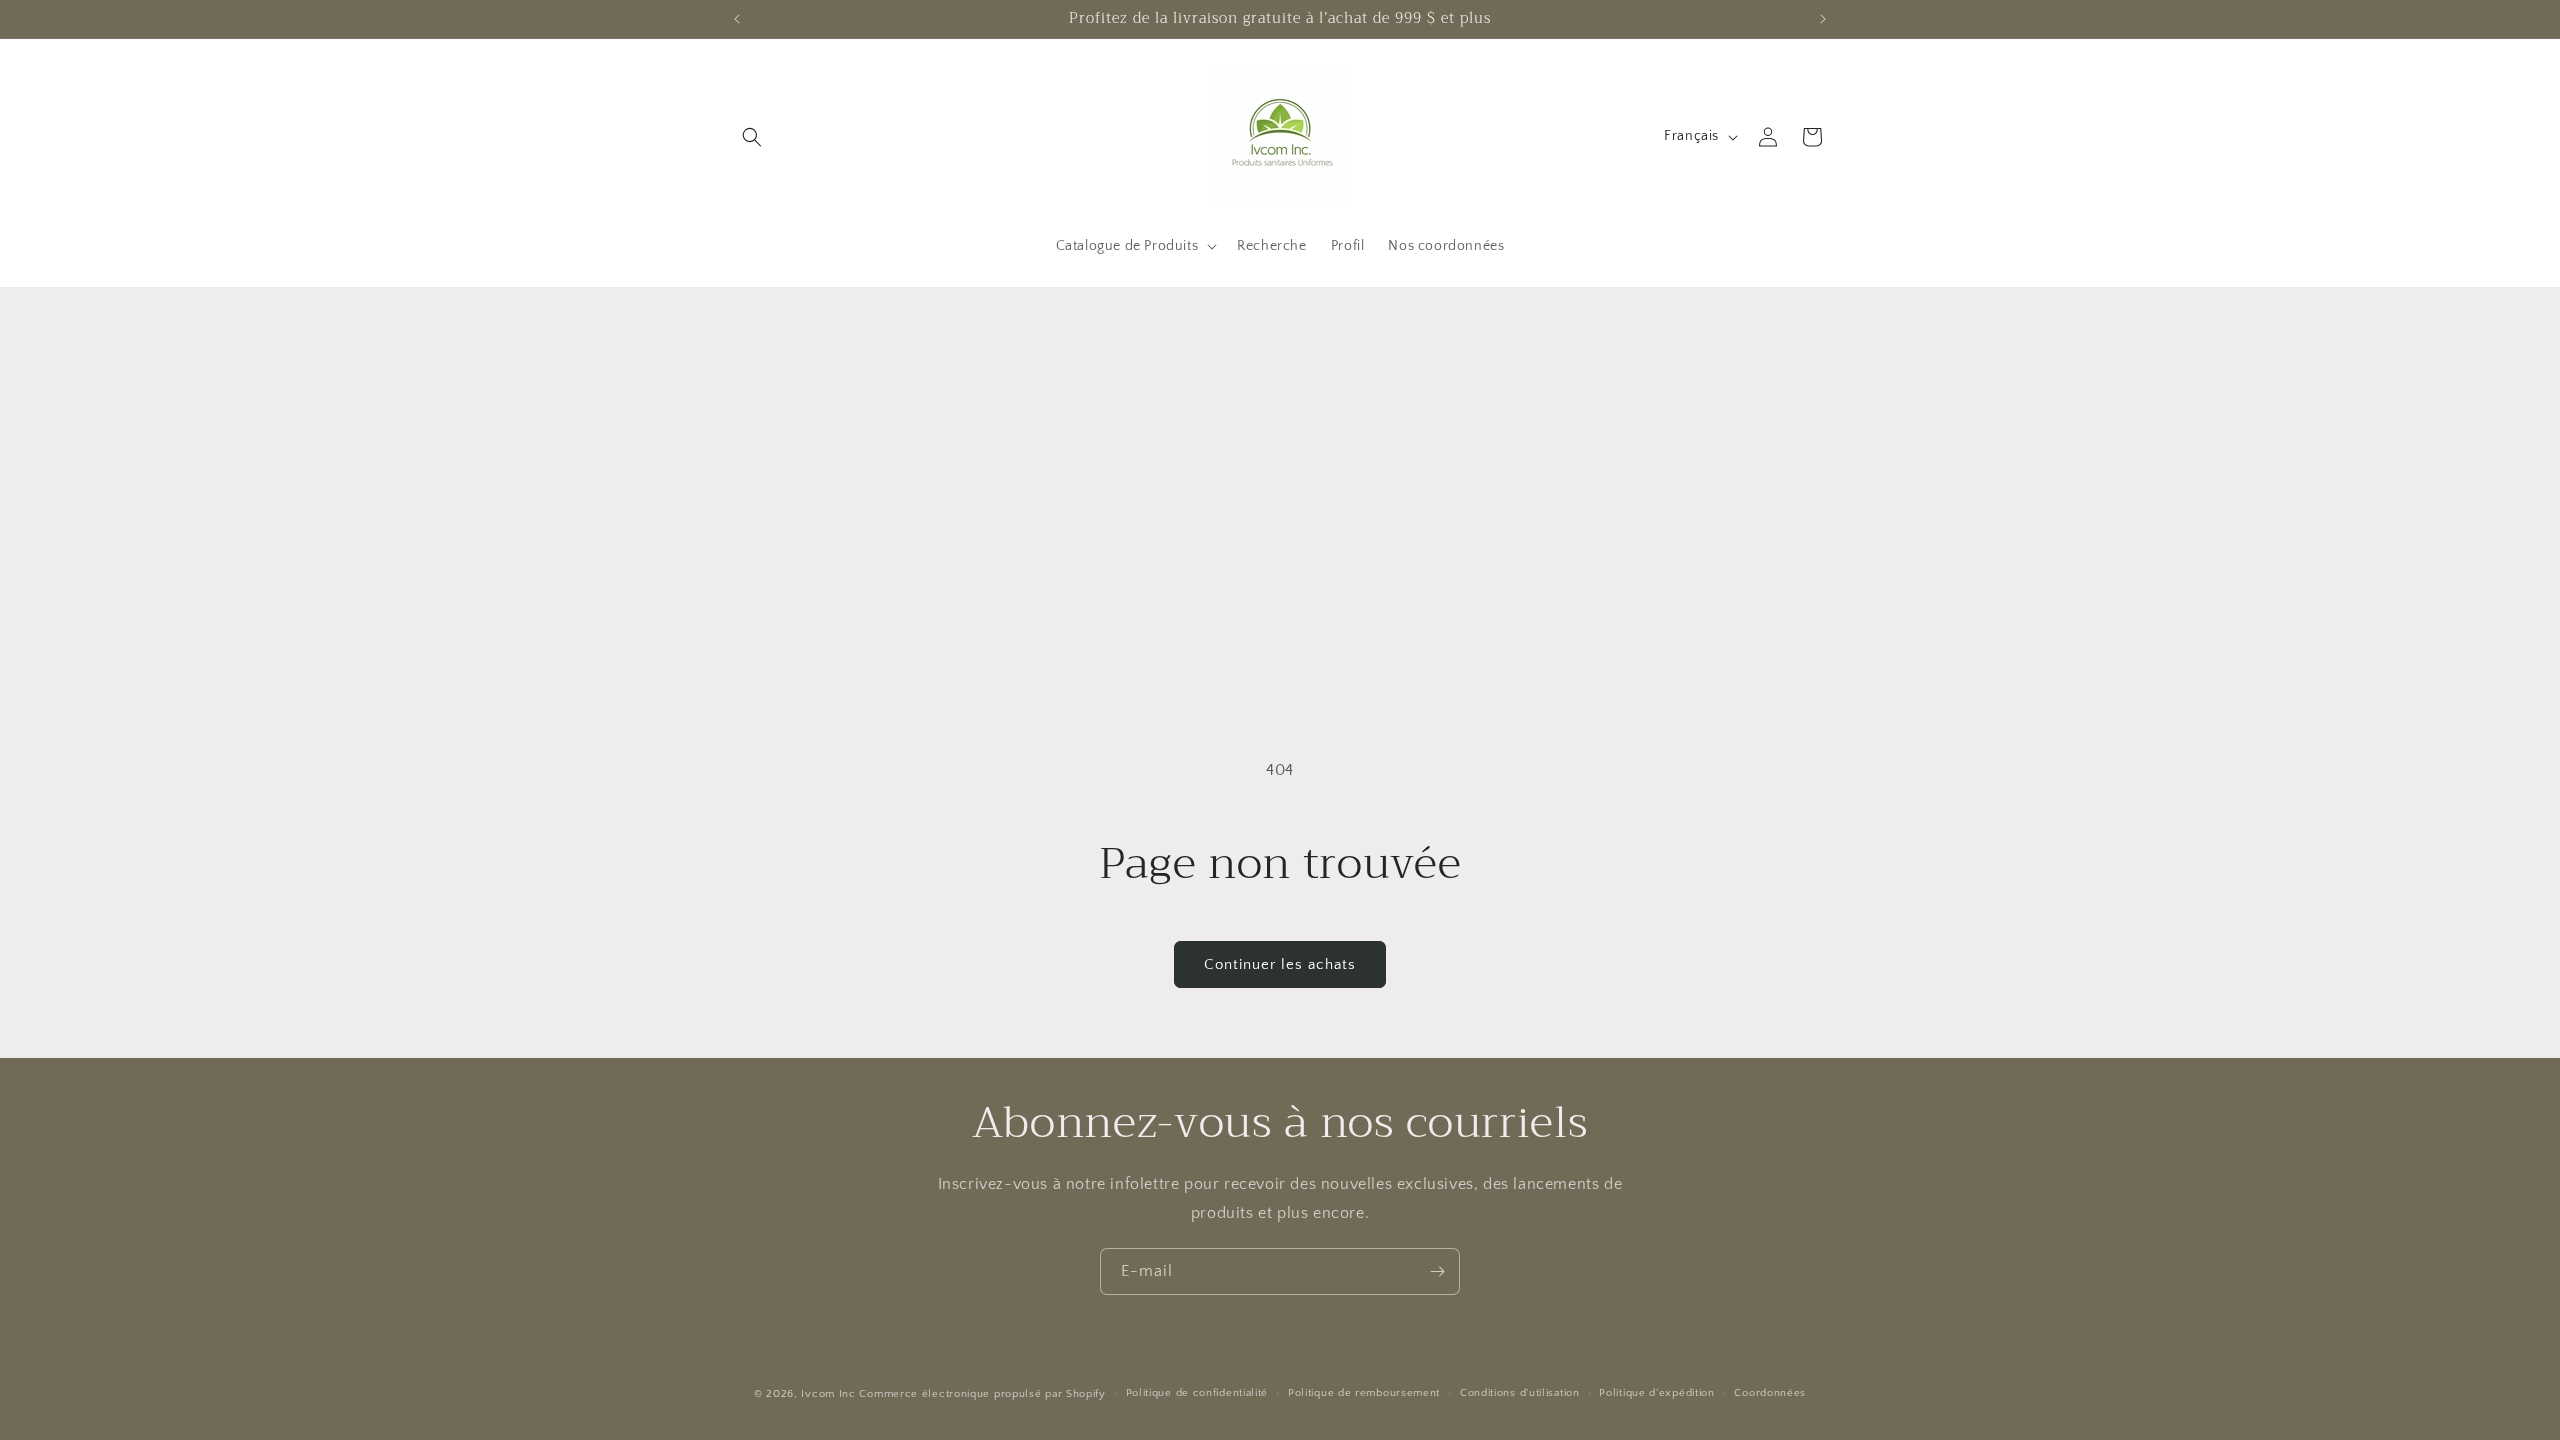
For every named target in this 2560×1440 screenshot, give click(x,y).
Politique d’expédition (1656, 1393)
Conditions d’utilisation (1520, 1393)
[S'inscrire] (1437, 1271)
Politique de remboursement (1364, 1393)
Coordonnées (1770, 1393)
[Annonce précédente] (737, 19)
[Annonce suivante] (1823, 19)
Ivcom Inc (828, 1394)
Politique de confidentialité (1197, 1393)
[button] (752, 137)
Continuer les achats (1280, 964)
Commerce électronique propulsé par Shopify (982, 1394)
